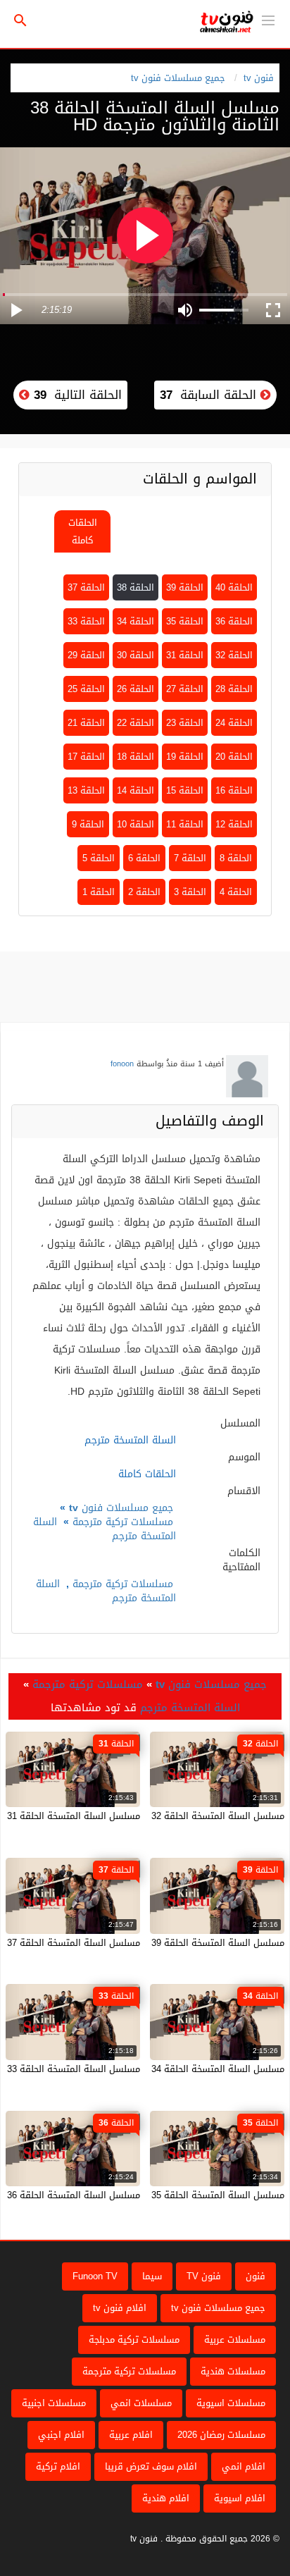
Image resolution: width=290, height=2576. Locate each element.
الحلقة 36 (234, 621)
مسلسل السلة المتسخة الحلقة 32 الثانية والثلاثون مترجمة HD (162, 1816)
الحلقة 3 (190, 892)
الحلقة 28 (234, 689)
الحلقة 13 (86, 790)
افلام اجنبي (61, 2435)
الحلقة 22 (135, 723)
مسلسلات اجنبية (54, 2403)
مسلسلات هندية (233, 2371)
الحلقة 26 (135, 689)
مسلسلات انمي (141, 2403)
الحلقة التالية (76, 395)
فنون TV (204, 2276)
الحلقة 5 (99, 858)
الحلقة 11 (185, 824)
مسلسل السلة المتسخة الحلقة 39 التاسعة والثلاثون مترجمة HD (158, 1943)
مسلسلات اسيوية (231, 2403)
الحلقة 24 (234, 723)
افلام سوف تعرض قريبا (151, 2466)
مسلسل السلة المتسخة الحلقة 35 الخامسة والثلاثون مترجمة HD (158, 2195)
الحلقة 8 (236, 858)
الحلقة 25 (86, 689)
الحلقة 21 (86, 723)
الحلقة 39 (185, 587)
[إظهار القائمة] (268, 19)
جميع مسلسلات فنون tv (178, 78)
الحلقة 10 (135, 824)
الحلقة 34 (135, 621)
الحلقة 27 (185, 689)
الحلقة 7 (190, 858)
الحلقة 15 (185, 790)
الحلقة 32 (234, 655)
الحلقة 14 (135, 790)
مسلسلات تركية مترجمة (123, 1522)
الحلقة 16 (234, 790)
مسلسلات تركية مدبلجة (134, 2340)
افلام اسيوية (240, 2498)
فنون (256, 2276)
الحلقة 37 (86, 587)
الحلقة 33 (86, 621)
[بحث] (20, 21)
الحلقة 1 (99, 892)
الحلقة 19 (185, 757)
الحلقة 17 (86, 757)
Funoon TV (95, 2276)
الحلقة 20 (234, 757)
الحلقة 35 (185, 621)
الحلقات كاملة (83, 531)
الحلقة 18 (135, 757)
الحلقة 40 (234, 587)
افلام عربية (131, 2435)
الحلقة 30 (135, 655)
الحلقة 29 (86, 655)
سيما (152, 2276)
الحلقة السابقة (210, 395)
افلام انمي (244, 2466)
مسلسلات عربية (235, 2340)
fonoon (122, 1064)
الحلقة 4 (236, 892)
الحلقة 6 (144, 858)
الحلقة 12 (234, 824)
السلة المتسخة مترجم (190, 1708)
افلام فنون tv (120, 2308)
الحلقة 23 (185, 723)
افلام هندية (166, 2498)
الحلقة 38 (135, 587)
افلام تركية (58, 2466)
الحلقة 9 (88, 824)
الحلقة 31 (185, 655)
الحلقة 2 (144, 892)
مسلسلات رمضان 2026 (221, 2435)
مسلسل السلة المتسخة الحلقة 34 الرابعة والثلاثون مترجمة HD (161, 2069)
